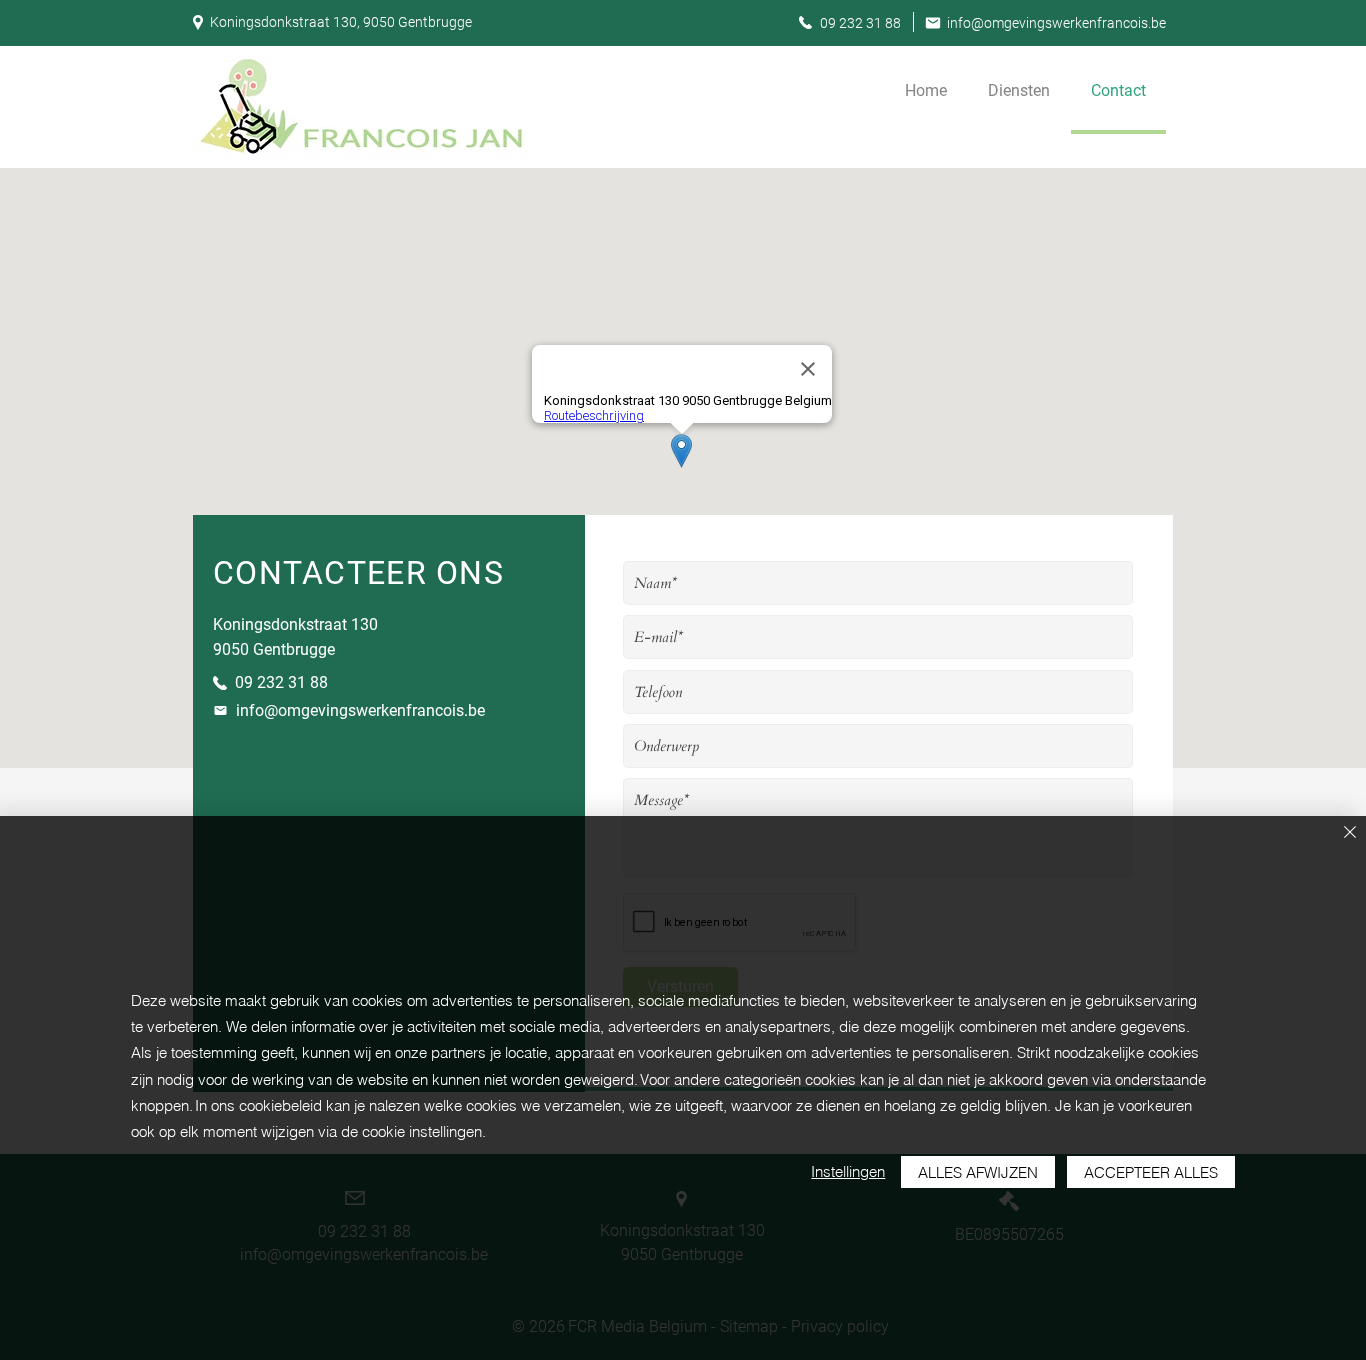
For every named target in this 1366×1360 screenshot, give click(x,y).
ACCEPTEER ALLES (1151, 1172)
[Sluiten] (1350, 833)
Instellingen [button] (848, 1171)
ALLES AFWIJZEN (978, 1172)
